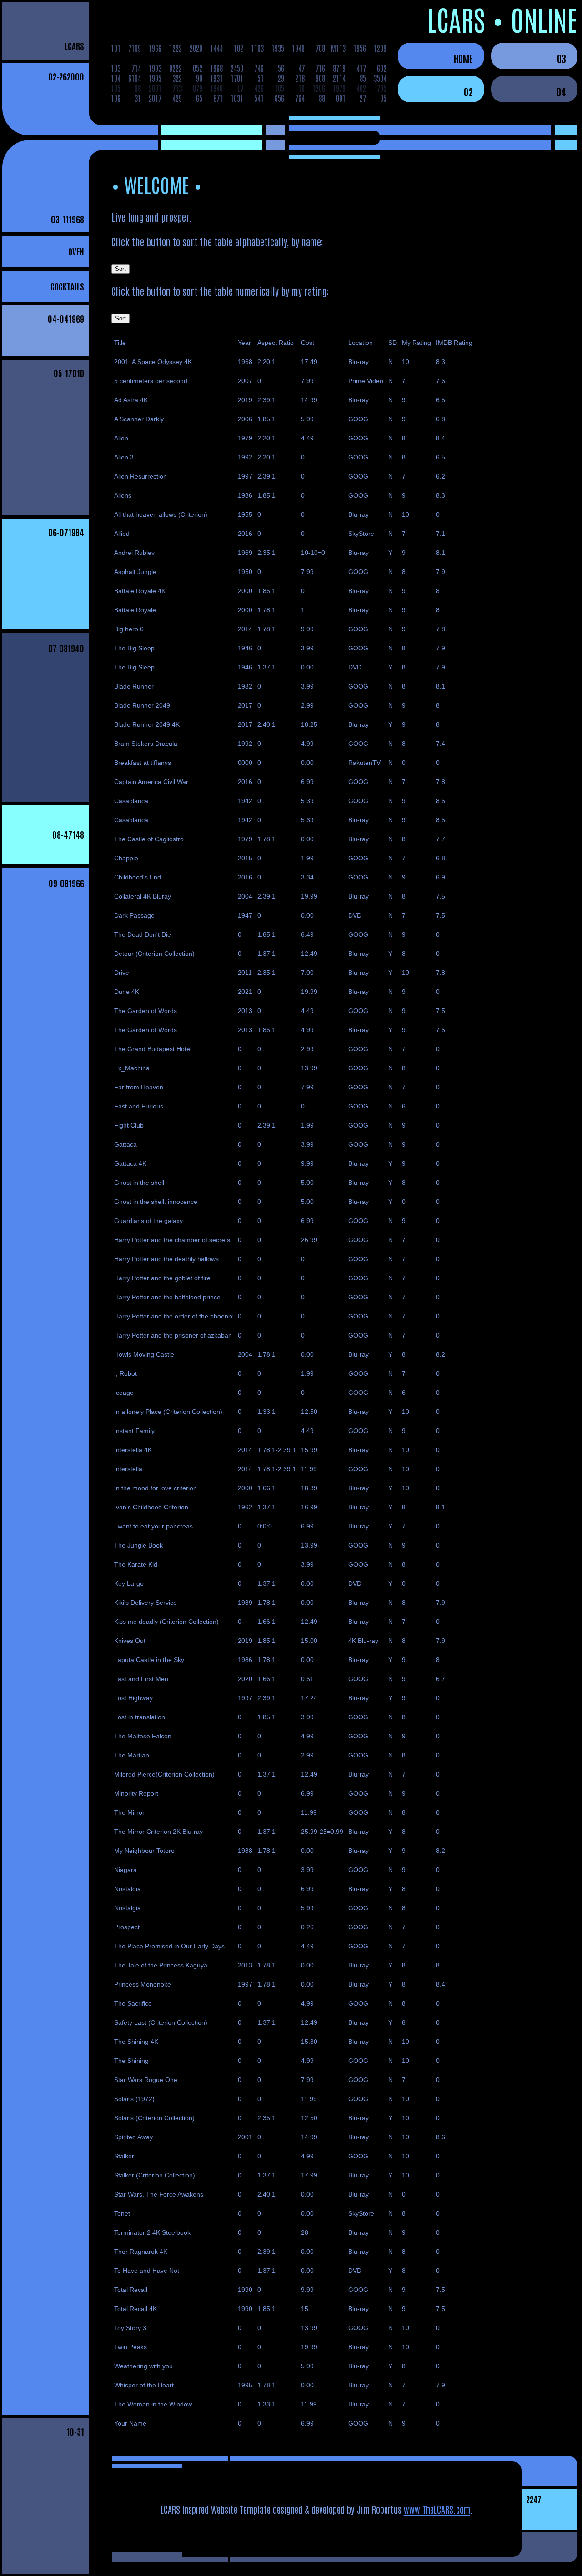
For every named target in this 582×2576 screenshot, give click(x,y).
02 (468, 91)
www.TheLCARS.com (437, 2509)
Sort (120, 269)
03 (562, 58)
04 (561, 91)
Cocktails (67, 286)
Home (463, 58)
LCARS (74, 46)
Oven (76, 251)
